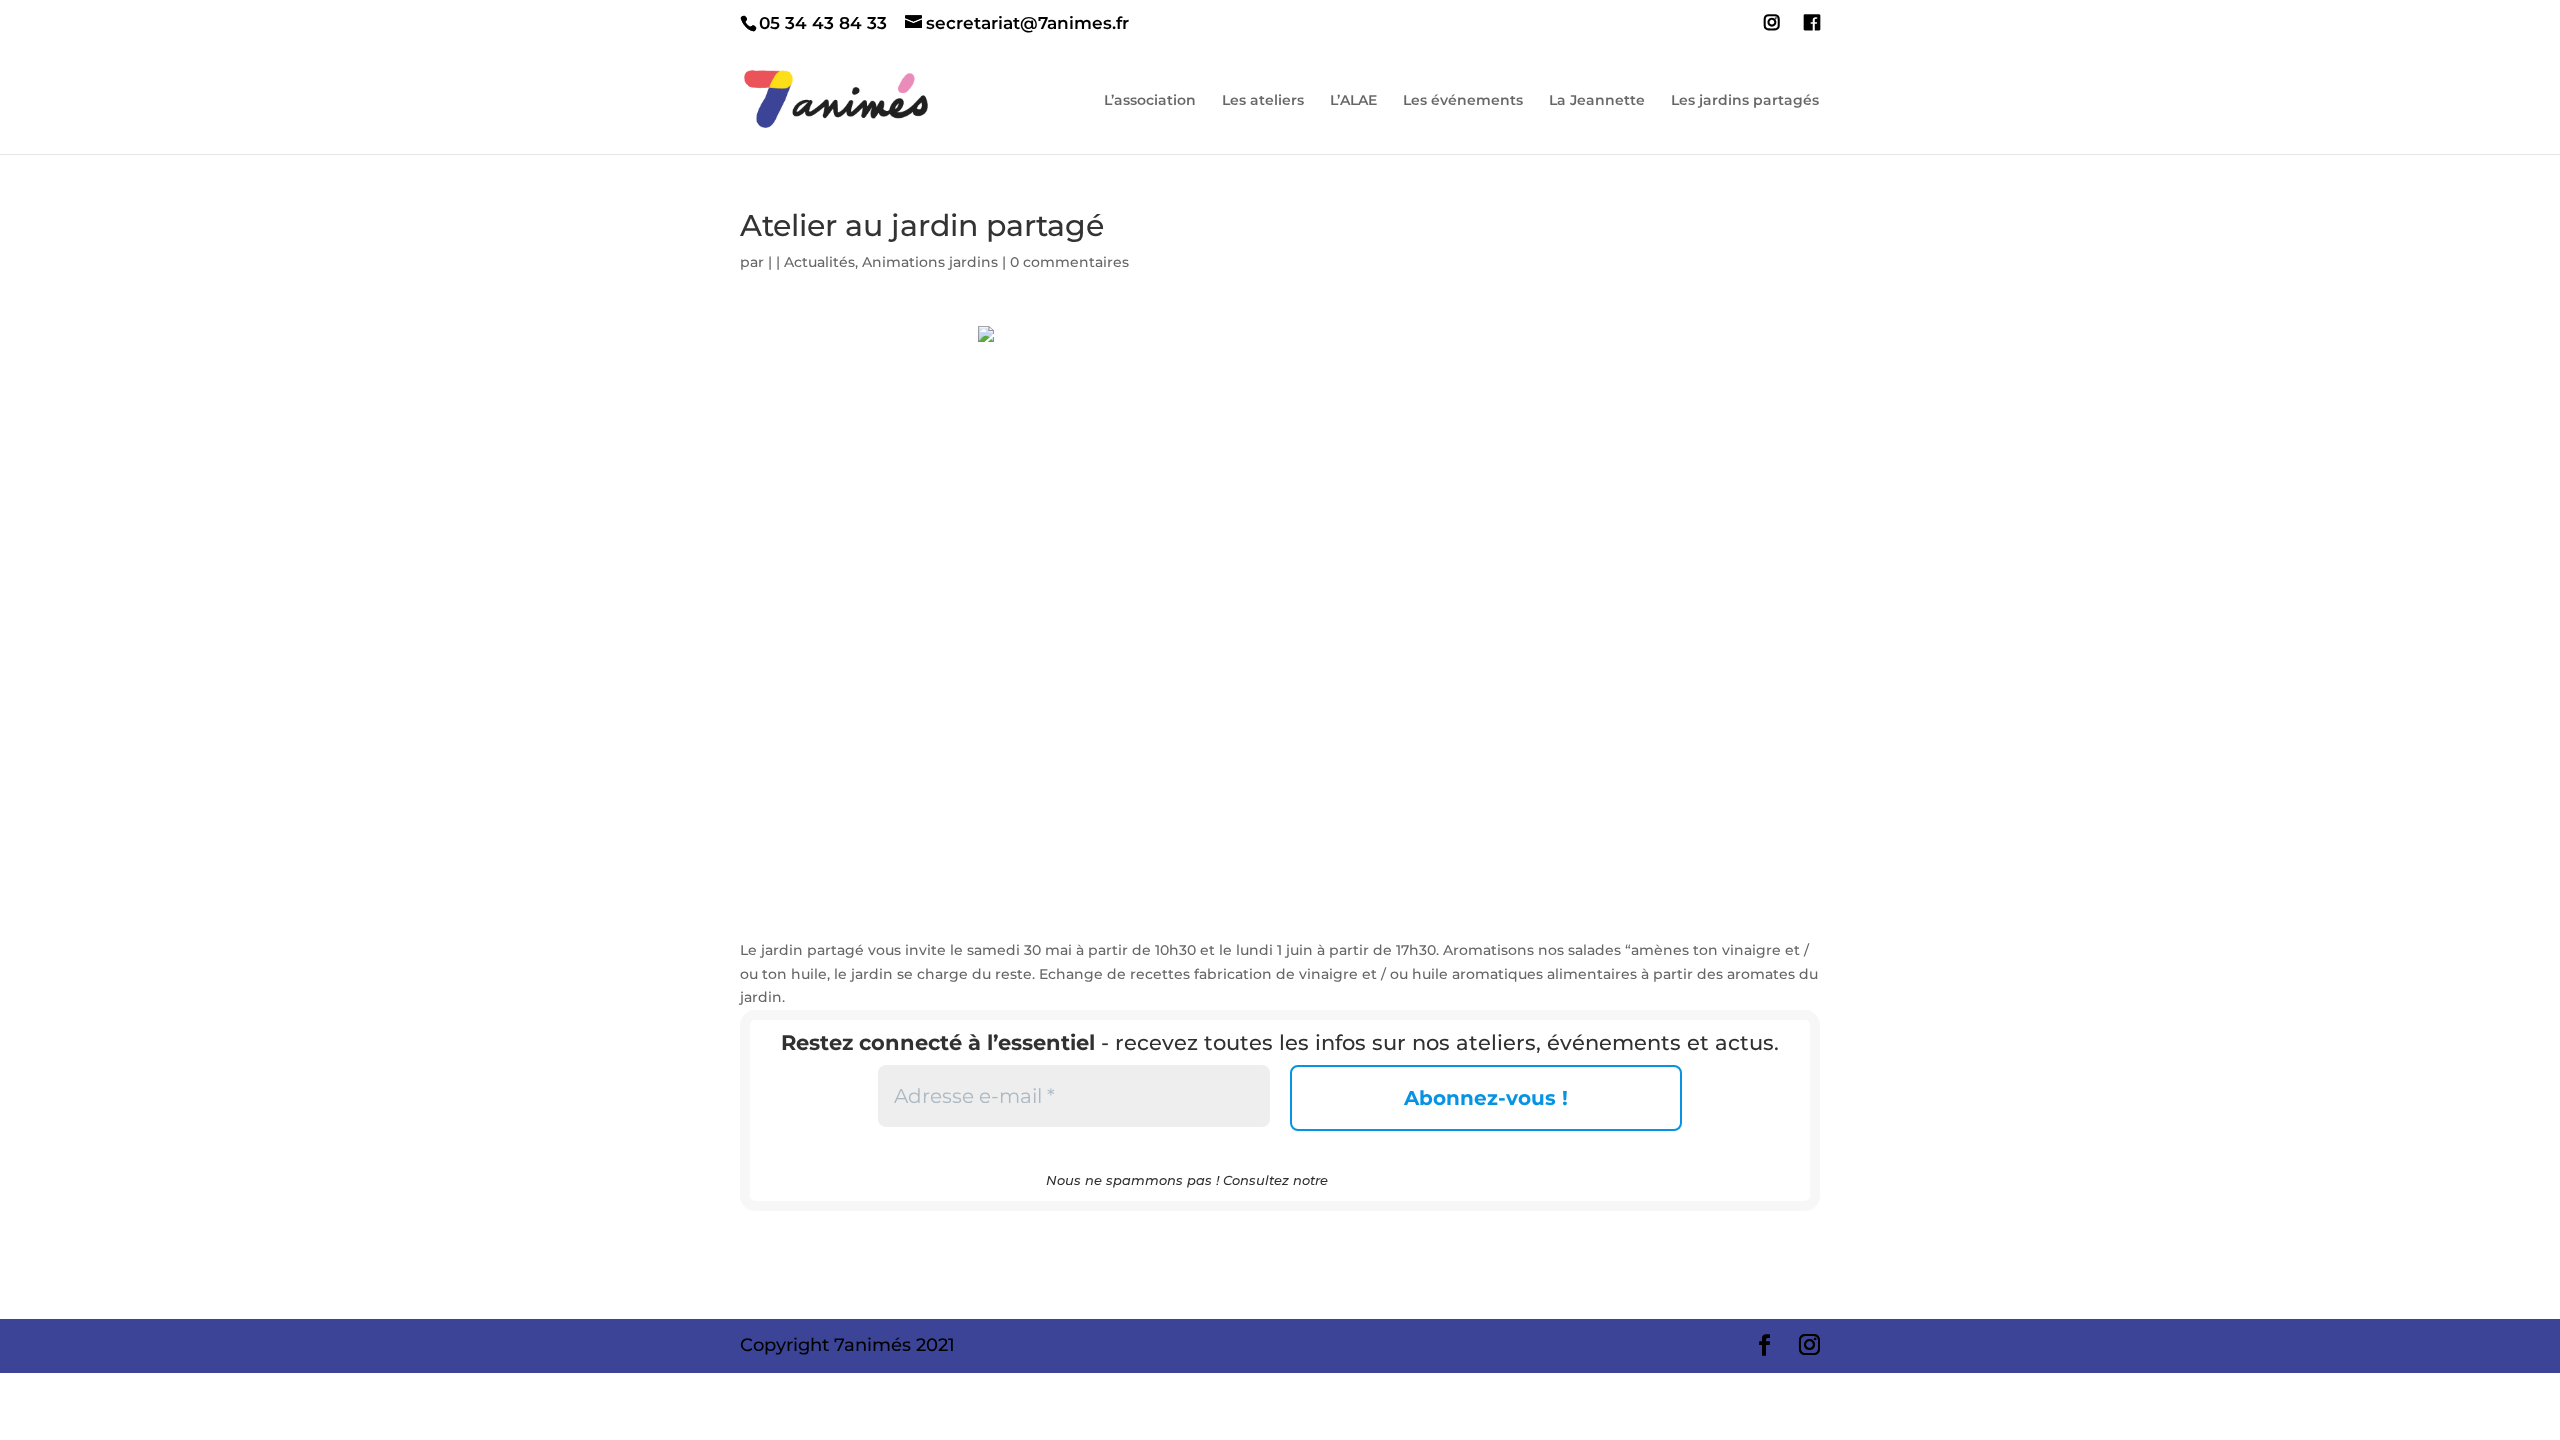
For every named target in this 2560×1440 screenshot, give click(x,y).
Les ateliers (1263, 101)
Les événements (1463, 101)
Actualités (819, 262)
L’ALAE (1353, 101)
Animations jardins (930, 262)
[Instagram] (1772, 29)
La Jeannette (1597, 101)
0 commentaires (1069, 262)
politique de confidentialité (1423, 1180)
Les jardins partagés (1745, 101)
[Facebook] (1812, 29)
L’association (1150, 101)
